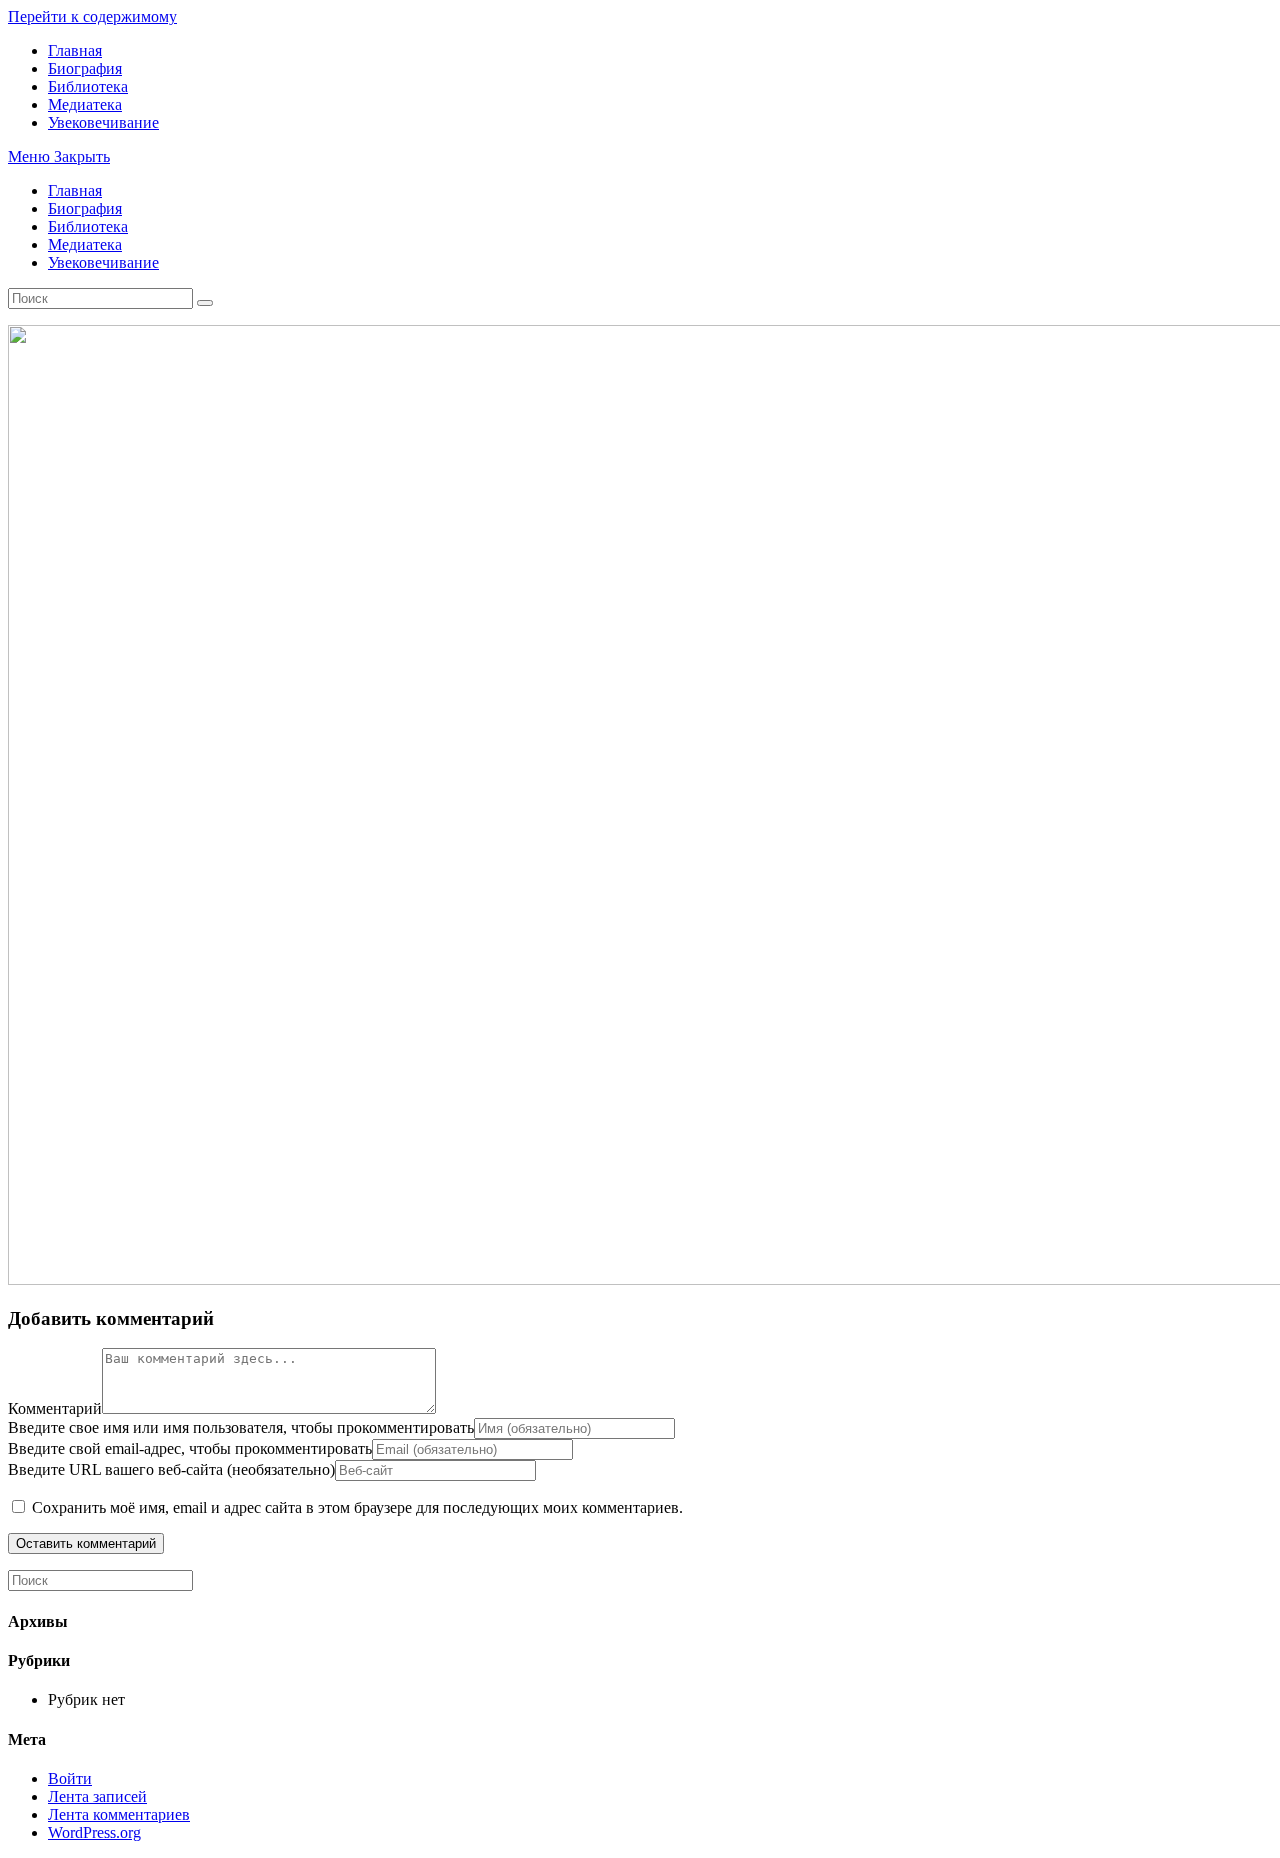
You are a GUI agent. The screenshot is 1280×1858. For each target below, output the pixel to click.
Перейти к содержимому (92, 16)
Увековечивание (103, 262)
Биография (85, 208)
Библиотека (88, 226)
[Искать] (205, 303)
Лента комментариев (119, 1814)
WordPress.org (94, 1832)
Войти (70, 1778)
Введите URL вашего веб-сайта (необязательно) (171, 1469)
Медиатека (85, 244)
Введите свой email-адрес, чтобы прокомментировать (190, 1448)
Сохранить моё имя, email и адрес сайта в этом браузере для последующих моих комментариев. (357, 1507)
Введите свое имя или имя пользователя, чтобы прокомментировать (241, 1427)
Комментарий (55, 1408)
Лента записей (97, 1796)
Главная (75, 190)
